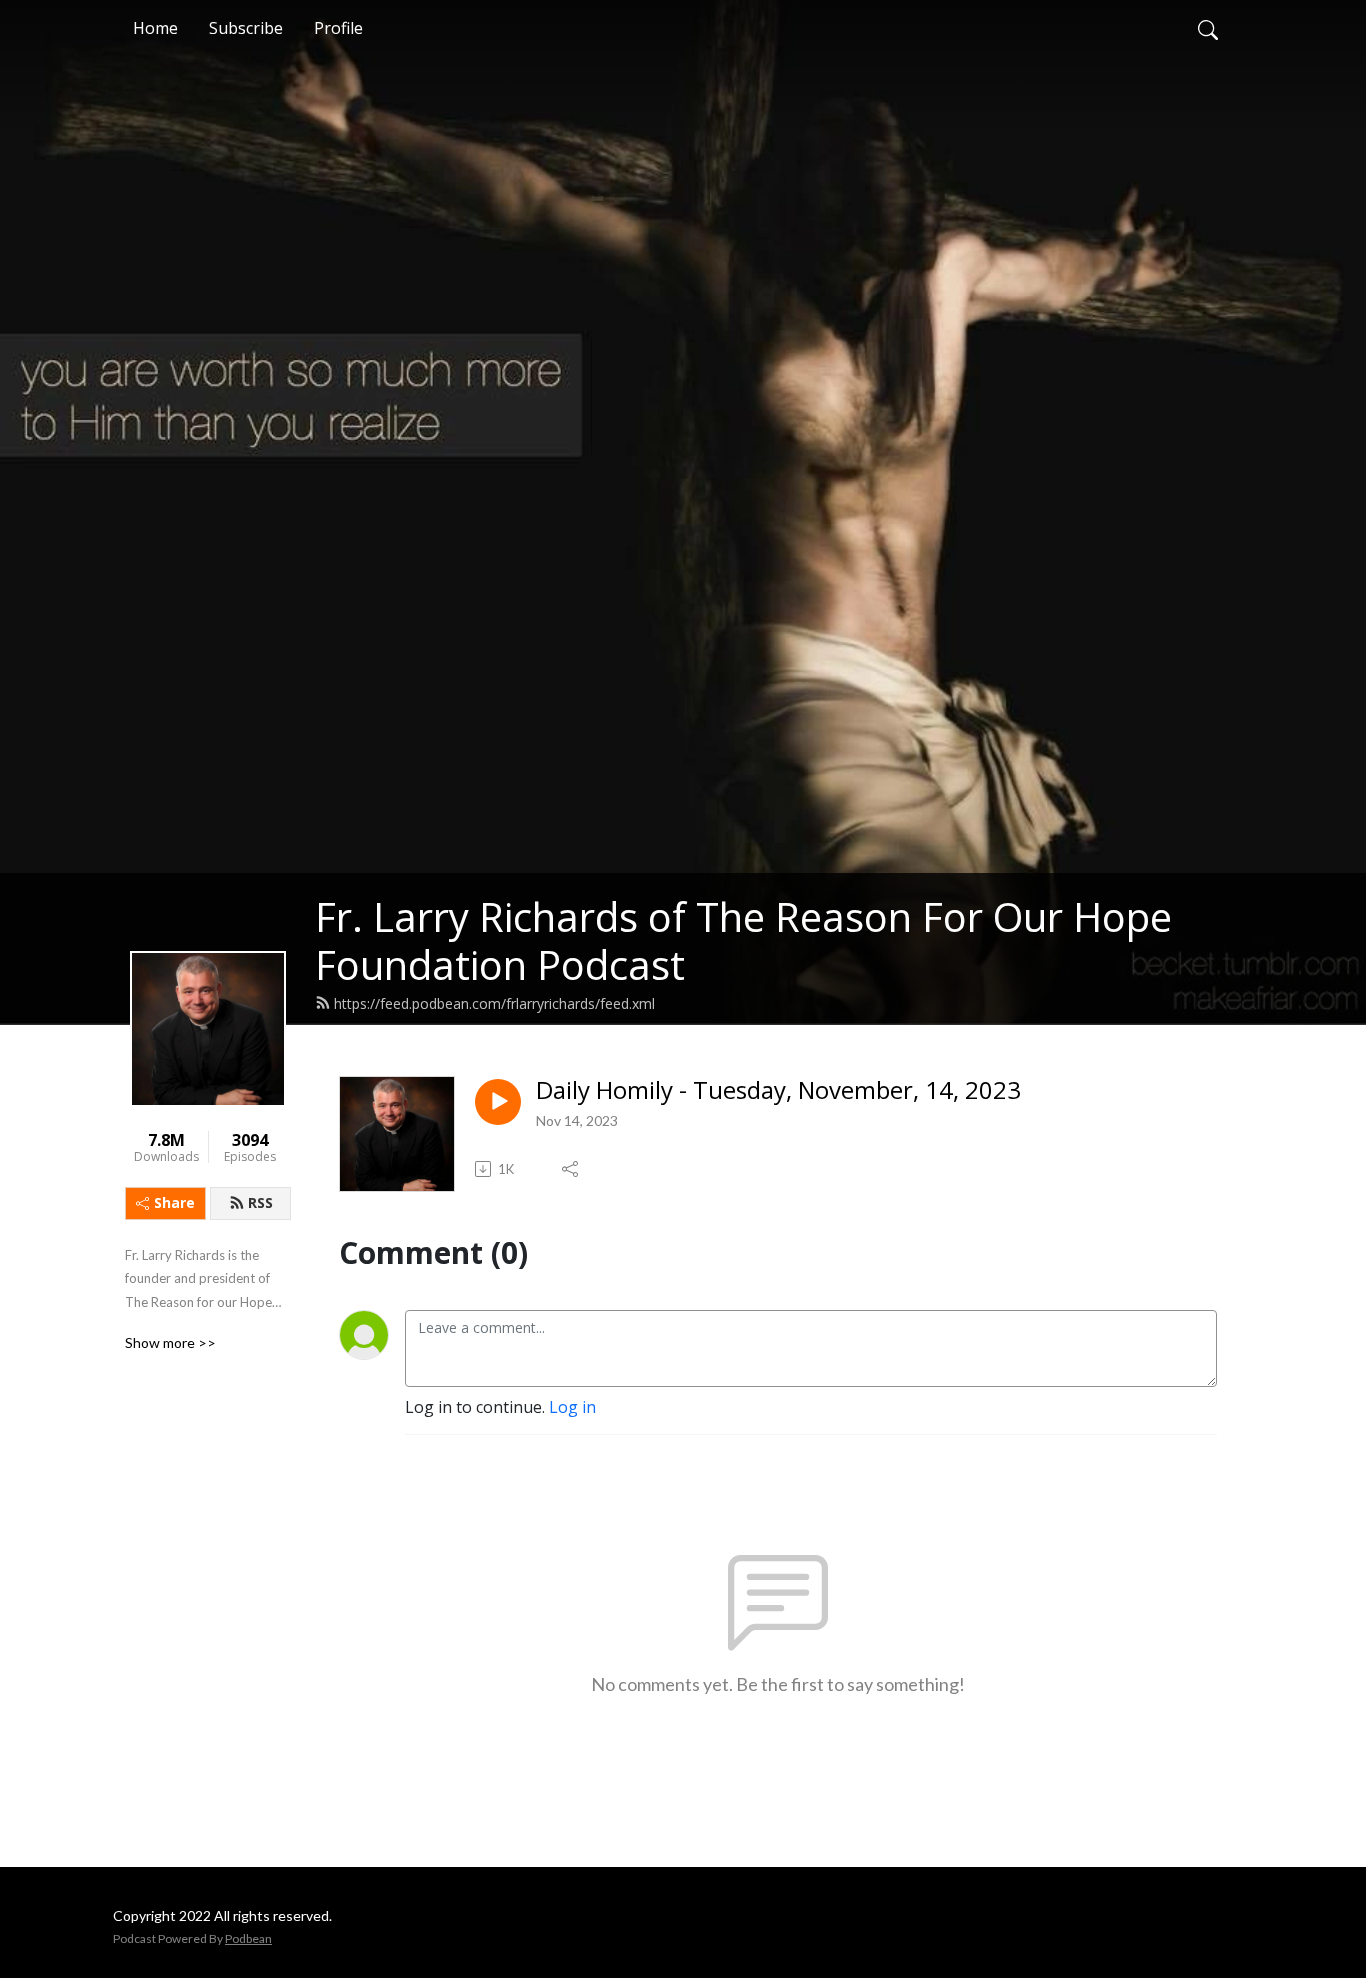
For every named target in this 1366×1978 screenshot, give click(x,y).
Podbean (248, 1938)
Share (174, 1202)
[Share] (571, 1169)
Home (155, 28)
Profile (338, 28)
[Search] (1208, 28)
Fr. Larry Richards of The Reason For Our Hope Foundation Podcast (743, 940)
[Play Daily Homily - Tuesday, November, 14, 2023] (498, 1102)
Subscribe (246, 28)
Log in (572, 1407)
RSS (260, 1202)
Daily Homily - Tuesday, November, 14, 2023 (778, 1090)
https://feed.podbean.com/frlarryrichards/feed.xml (494, 1003)
